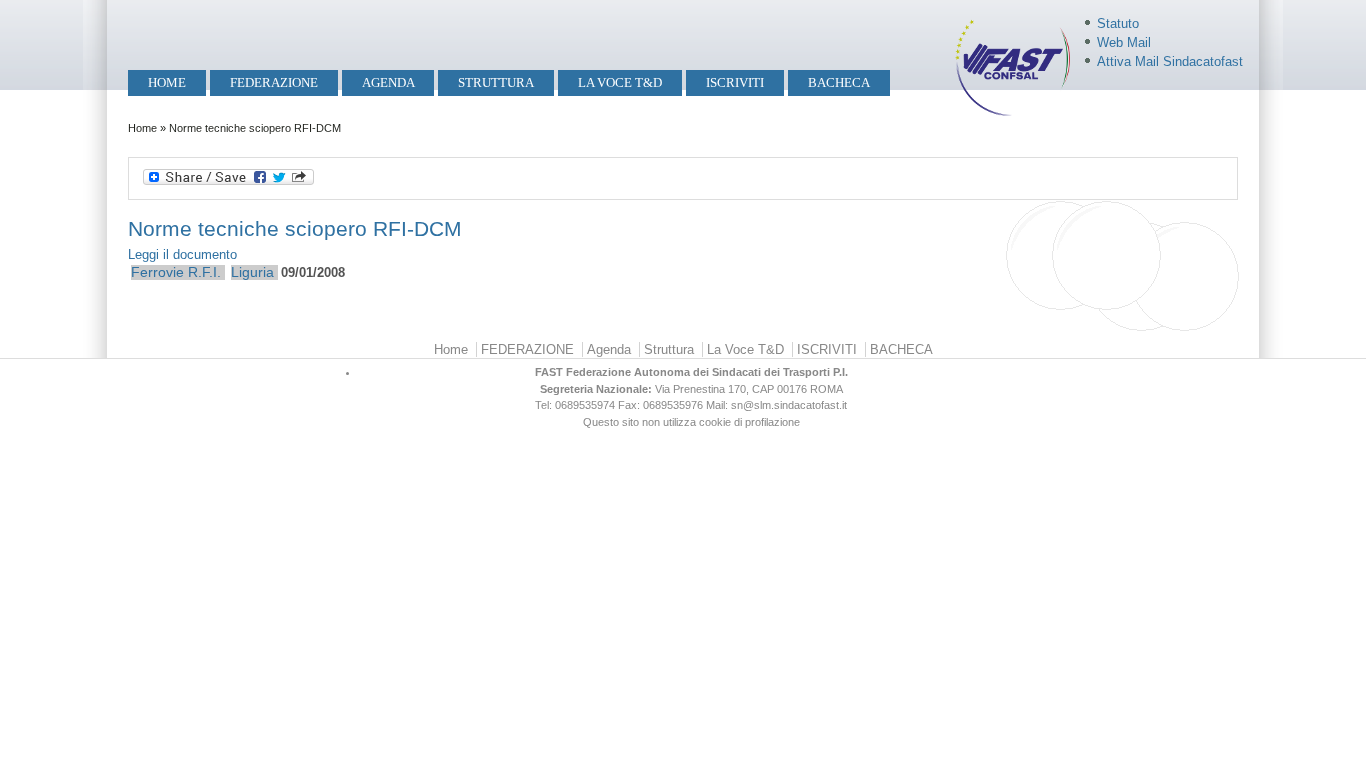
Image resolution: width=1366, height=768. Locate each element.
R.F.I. (204, 272)
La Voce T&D (620, 82)
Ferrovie (157, 272)
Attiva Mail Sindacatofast (1170, 61)
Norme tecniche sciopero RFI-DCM (298, 228)
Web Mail (1124, 42)
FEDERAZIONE (274, 82)
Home (167, 82)
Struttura (496, 82)
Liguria (252, 272)
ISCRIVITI (735, 82)
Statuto (1118, 23)
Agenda (388, 82)
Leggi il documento (182, 254)
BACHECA (839, 82)
